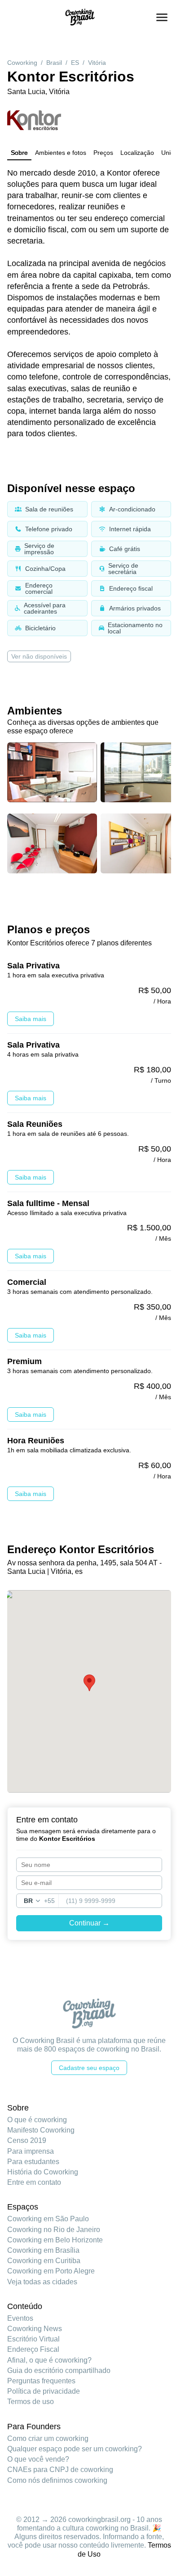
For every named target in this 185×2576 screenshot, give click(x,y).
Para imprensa (31, 2151)
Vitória (97, 63)
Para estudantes (33, 2162)
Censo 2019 (27, 2140)
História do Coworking (43, 2172)
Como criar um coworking (48, 2438)
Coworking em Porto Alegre (51, 2271)
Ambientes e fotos (61, 153)
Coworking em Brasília (43, 2250)
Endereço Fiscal (33, 2349)
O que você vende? (38, 2459)
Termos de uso (31, 2402)
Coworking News (35, 2329)
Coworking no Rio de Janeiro (54, 2230)
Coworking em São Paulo (48, 2219)
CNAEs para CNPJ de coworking (60, 2470)
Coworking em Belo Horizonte (55, 2240)
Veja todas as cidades (42, 2282)
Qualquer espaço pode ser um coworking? (75, 2449)
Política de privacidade (44, 2391)
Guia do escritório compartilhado (59, 2370)
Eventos (20, 2318)
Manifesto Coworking (41, 2130)
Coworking (22, 63)
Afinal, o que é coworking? (49, 2360)
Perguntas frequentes (41, 2381)
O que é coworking (37, 2120)
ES (75, 63)
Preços (103, 153)
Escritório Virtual (33, 2339)
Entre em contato (34, 2182)
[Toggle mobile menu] (162, 17)
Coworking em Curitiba (44, 2261)
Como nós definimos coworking (57, 2480)
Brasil (54, 63)
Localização (137, 153)
